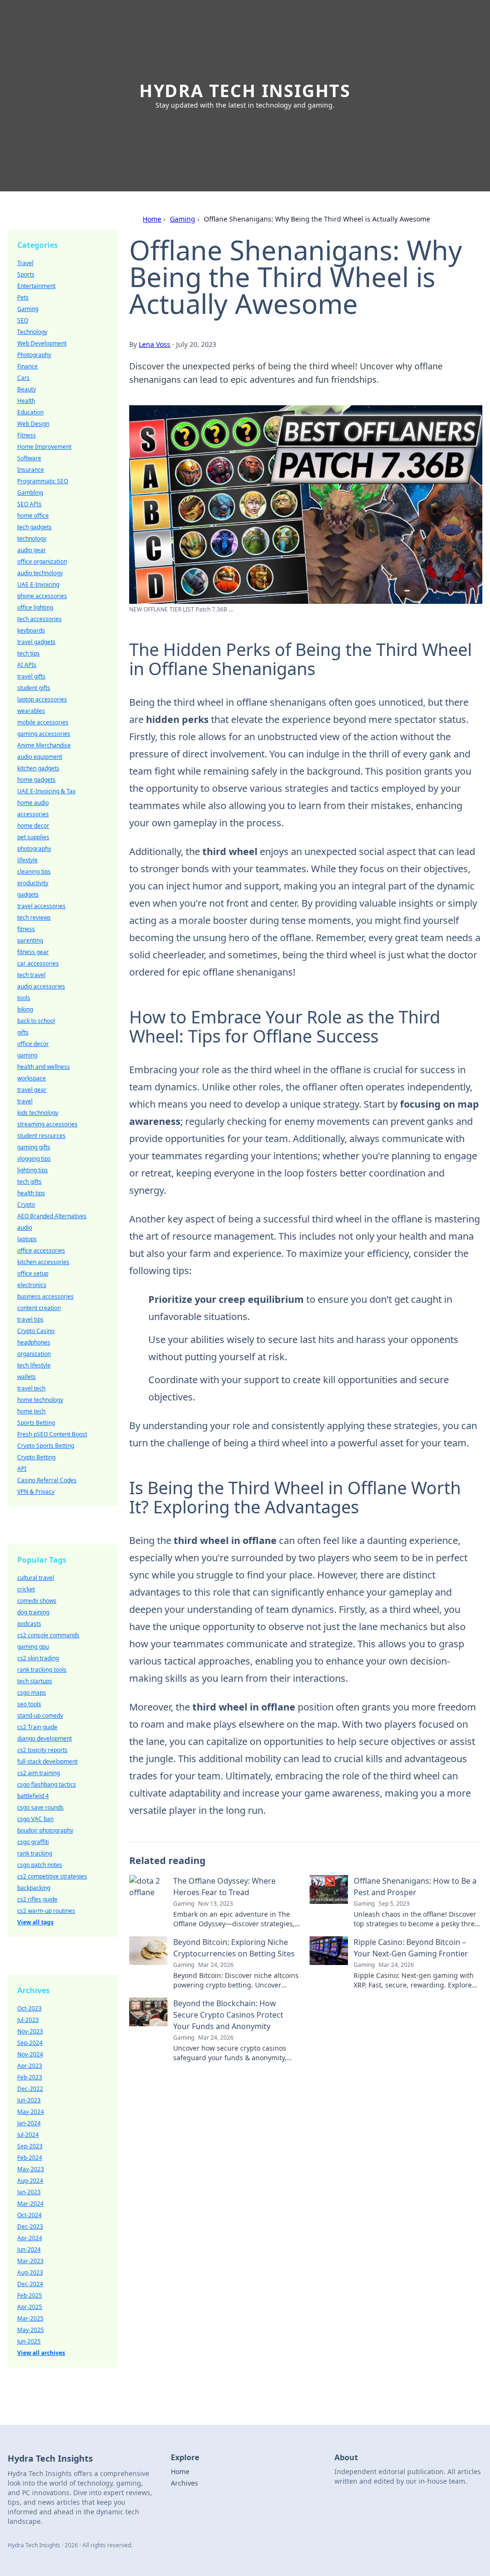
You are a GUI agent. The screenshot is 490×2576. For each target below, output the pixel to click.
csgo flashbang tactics (47, 1784)
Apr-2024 (30, 2238)
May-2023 (31, 2169)
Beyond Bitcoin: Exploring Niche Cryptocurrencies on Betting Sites (234, 1948)
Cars (23, 378)
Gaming (183, 219)
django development (45, 1738)
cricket (26, 1589)
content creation (39, 1308)
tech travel (31, 975)
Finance (28, 366)
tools (24, 998)
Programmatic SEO (43, 481)
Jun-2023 (29, 2100)
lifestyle (28, 860)
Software (29, 458)
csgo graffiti (33, 1842)
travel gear (32, 1090)
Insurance (31, 470)
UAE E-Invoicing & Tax (46, 791)
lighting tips (33, 1170)
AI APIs (27, 665)
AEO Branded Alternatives (52, 1216)
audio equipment (40, 757)
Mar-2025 (30, 2318)
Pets (23, 297)
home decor (33, 826)
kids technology (38, 1113)
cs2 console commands (48, 1635)
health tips (31, 1193)
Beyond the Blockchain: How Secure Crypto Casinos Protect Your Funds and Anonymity (228, 2015)
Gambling (30, 493)
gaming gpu (33, 1647)
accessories (33, 814)
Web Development (42, 343)
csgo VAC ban (35, 1819)
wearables (31, 711)
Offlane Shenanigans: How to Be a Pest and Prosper (415, 1887)
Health (26, 401)
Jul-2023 (28, 2020)
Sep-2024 (30, 2043)
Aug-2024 (30, 2181)
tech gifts (29, 1182)
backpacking (34, 1888)
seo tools (29, 1704)
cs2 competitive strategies (52, 1876)
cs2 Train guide (37, 1727)
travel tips (30, 1319)
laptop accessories (42, 699)
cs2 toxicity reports (42, 1750)
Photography (34, 355)
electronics (32, 1285)
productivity (33, 883)
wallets (27, 1377)
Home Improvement (44, 447)
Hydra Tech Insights (245, 91)
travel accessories (41, 906)
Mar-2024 (30, 2204)
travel (25, 1101)
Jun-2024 (29, 2249)
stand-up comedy (40, 1715)
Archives (184, 2483)
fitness (26, 929)
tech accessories (39, 619)
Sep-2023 (30, 2146)
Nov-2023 (30, 2031)
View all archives (41, 2353)
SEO (23, 320)
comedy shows (37, 1601)
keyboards (31, 630)
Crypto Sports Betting (46, 1446)
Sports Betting (36, 1423)
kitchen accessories (43, 1262)
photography (34, 849)
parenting (30, 940)
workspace (32, 1078)
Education (30, 412)
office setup (33, 1273)
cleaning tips (34, 872)
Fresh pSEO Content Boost (52, 1434)
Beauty (27, 389)
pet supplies (33, 837)
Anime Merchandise (44, 745)
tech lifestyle (34, 1365)
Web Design (33, 424)
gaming (27, 1055)
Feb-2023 (30, 2077)
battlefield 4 (33, 1796)
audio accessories (41, 986)
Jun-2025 (29, 2341)
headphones (34, 1342)
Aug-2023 (30, 2272)
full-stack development (47, 1761)
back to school (36, 1021)
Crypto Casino (36, 1331)
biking (25, 1009)
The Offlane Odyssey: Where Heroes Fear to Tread (224, 1887)
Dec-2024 (30, 2284)
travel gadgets (36, 642)
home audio (33, 803)
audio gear (32, 550)
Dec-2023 (30, 2226)
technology (32, 539)
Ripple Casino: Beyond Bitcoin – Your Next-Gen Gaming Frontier (411, 1948)
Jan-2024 (29, 2123)
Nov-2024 (30, 2054)
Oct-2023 (29, 2008)
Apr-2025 (30, 2307)
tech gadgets (34, 527)
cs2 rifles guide (37, 1899)
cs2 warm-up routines (46, 1911)
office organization (42, 561)
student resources (41, 1136)
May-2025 (31, 2330)
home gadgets (36, 780)
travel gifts (31, 676)
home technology (40, 1400)
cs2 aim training (39, 1773)
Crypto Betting (36, 1457)
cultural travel (36, 1578)
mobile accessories (43, 722)
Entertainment (36, 286)
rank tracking (35, 1853)
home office (33, 516)
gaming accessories (44, 734)
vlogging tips (34, 1159)
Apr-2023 (30, 2066)
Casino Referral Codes (47, 1480)
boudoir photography (45, 1830)
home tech (31, 1411)
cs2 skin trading (38, 1658)
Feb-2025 (30, 2295)
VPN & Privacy (36, 1492)
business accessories (45, 1296)
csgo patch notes (40, 1865)
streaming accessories (47, 1124)
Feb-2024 (30, 2158)
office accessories (41, 1250)
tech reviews (34, 917)
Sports (26, 274)
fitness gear (33, 952)
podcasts (29, 1624)
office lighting (35, 607)
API (22, 1469)
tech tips (28, 653)
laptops (27, 1239)
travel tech (31, 1388)
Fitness (27, 435)
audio (25, 1227)
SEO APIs (29, 504)
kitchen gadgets (38, 768)
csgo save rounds (40, 1807)
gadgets (28, 894)
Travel (25, 263)
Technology (32, 332)
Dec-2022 (30, 2089)
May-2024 (31, 2112)
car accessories (38, 963)
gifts (23, 1032)
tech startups (35, 1681)
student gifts (34, 688)
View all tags (35, 1922)
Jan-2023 (29, 2192)
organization (34, 1354)
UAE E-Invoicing (38, 584)
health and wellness (44, 1067)
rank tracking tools (42, 1670)
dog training (33, 1612)
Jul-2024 (28, 2135)
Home (152, 219)
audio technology (40, 573)
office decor (33, 1044)
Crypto (26, 1205)
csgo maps (32, 1693)
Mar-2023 (30, 2261)
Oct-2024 (29, 2215)
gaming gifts (34, 1147)
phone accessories (42, 596)
